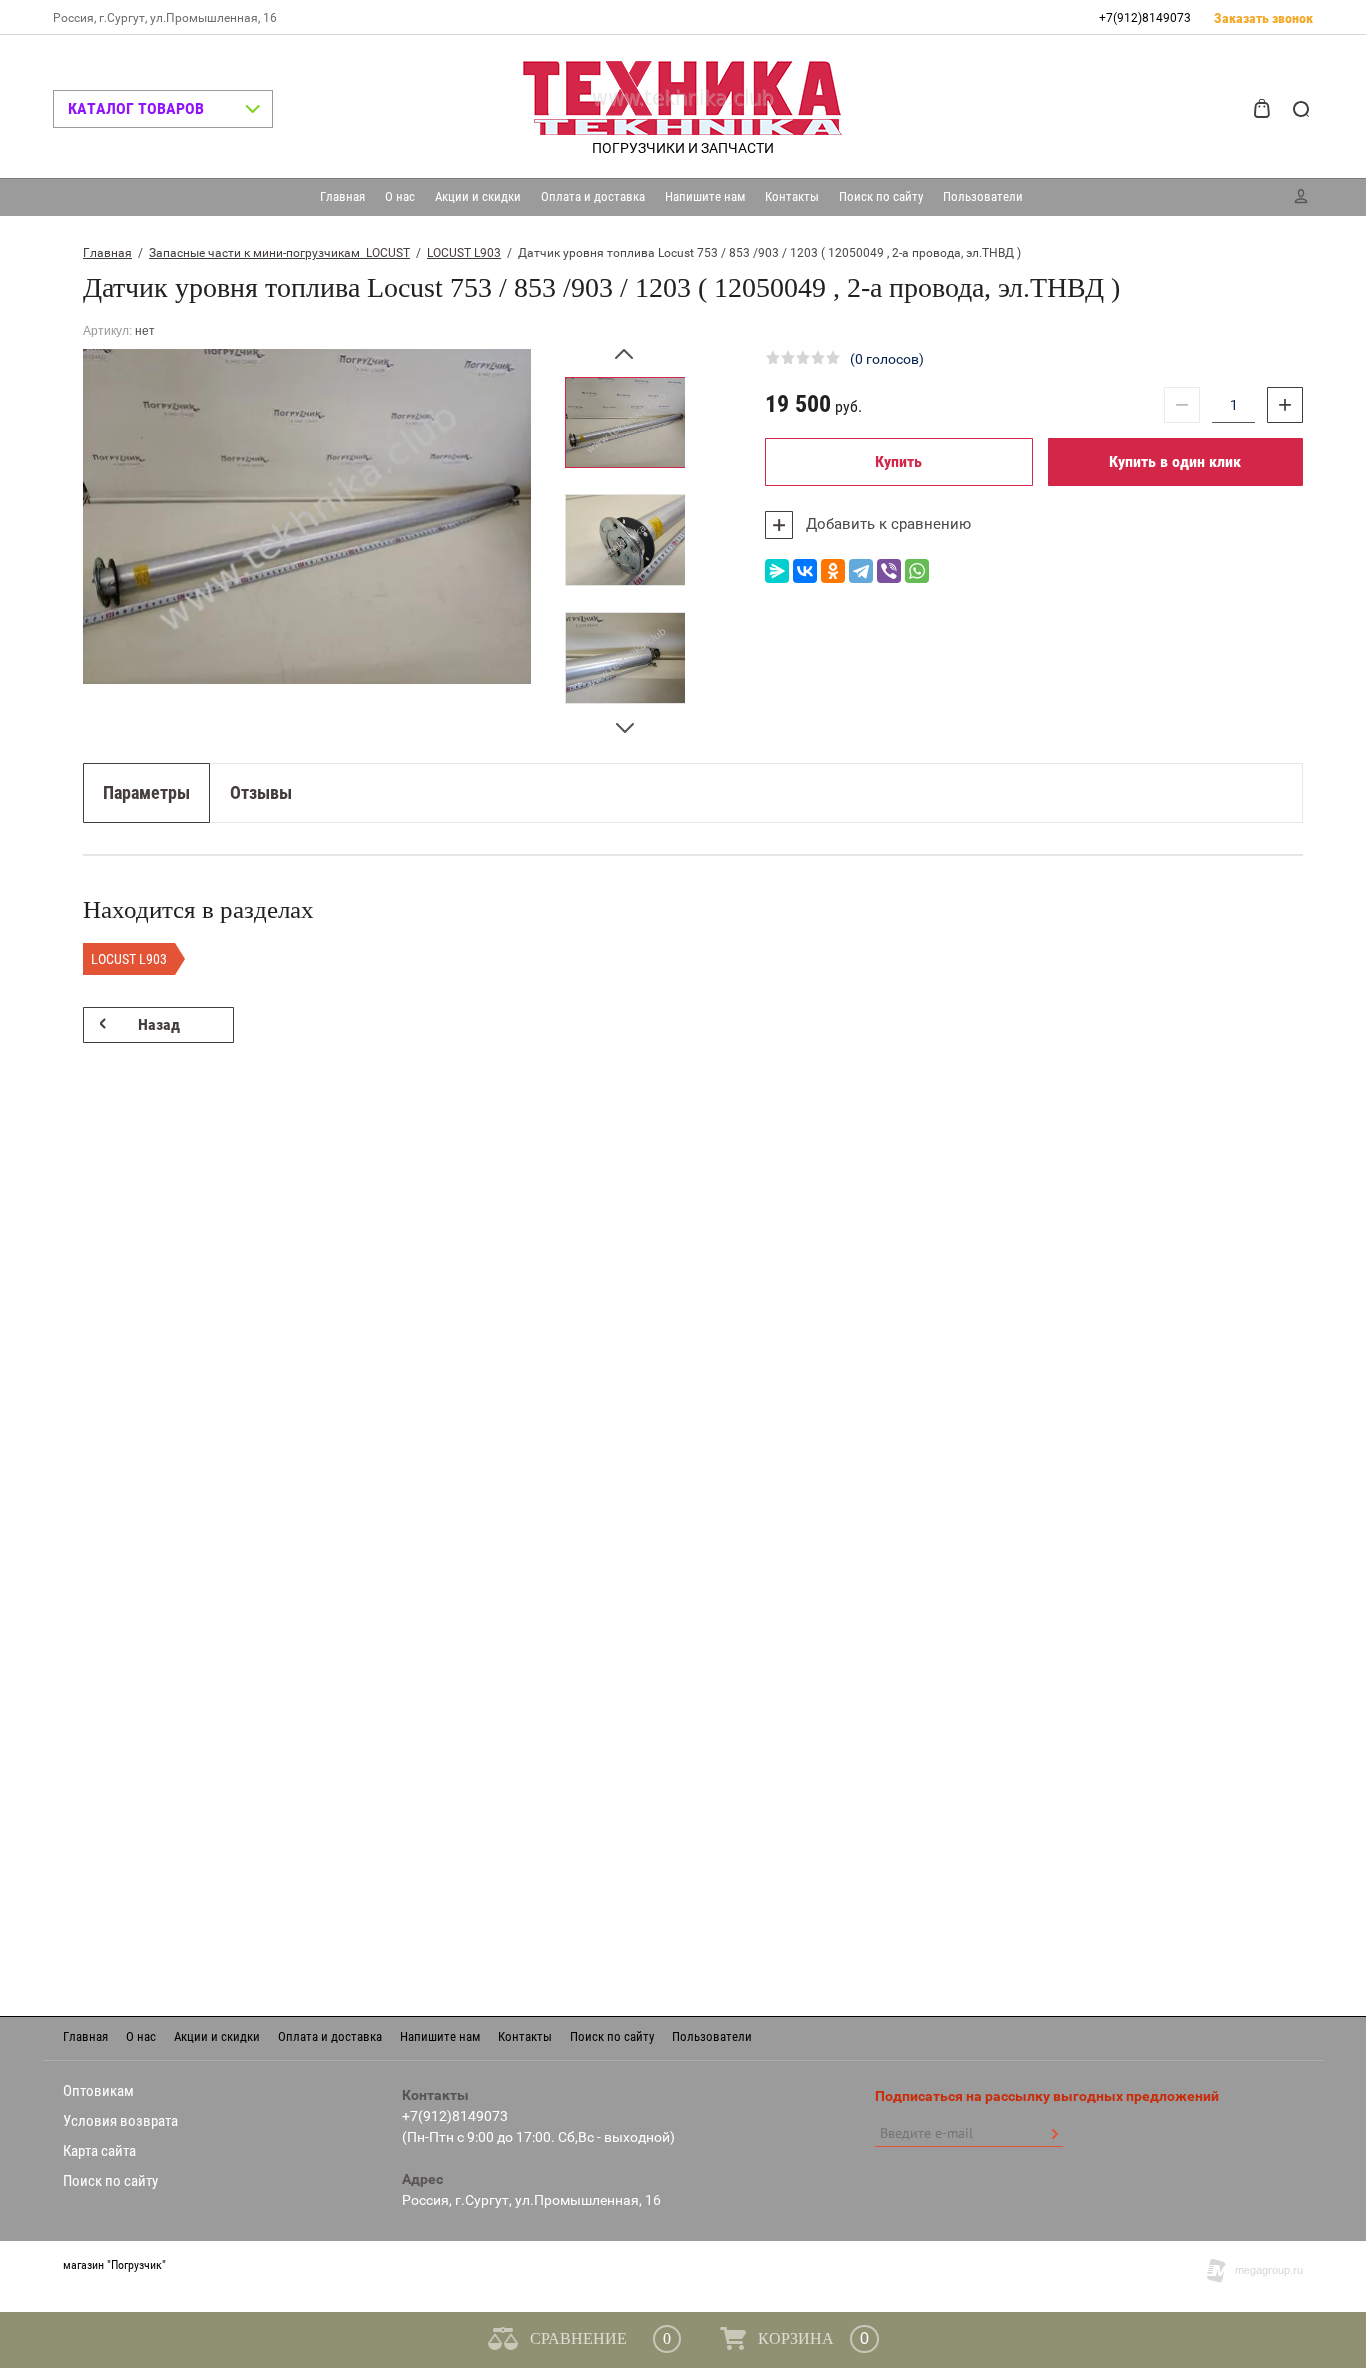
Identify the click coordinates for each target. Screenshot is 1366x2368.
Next (625, 719)
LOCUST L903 (464, 253)
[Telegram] (861, 571)
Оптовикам (98, 2091)
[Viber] (889, 571)
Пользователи (983, 196)
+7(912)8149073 (1145, 18)
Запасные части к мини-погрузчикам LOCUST (279, 253)
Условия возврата (120, 2121)
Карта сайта (99, 2151)
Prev (625, 363)
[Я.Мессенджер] (777, 571)
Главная (342, 196)
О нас (400, 196)
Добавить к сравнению (886, 524)
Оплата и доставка (593, 196)
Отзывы (261, 792)
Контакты (792, 196)
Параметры (146, 792)
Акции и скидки (478, 196)
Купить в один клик (1175, 461)
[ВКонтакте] (805, 571)
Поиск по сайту (881, 196)
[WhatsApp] (917, 571)
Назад (159, 1024)
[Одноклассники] (833, 571)
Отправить (1054, 2134)
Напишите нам (705, 196)
